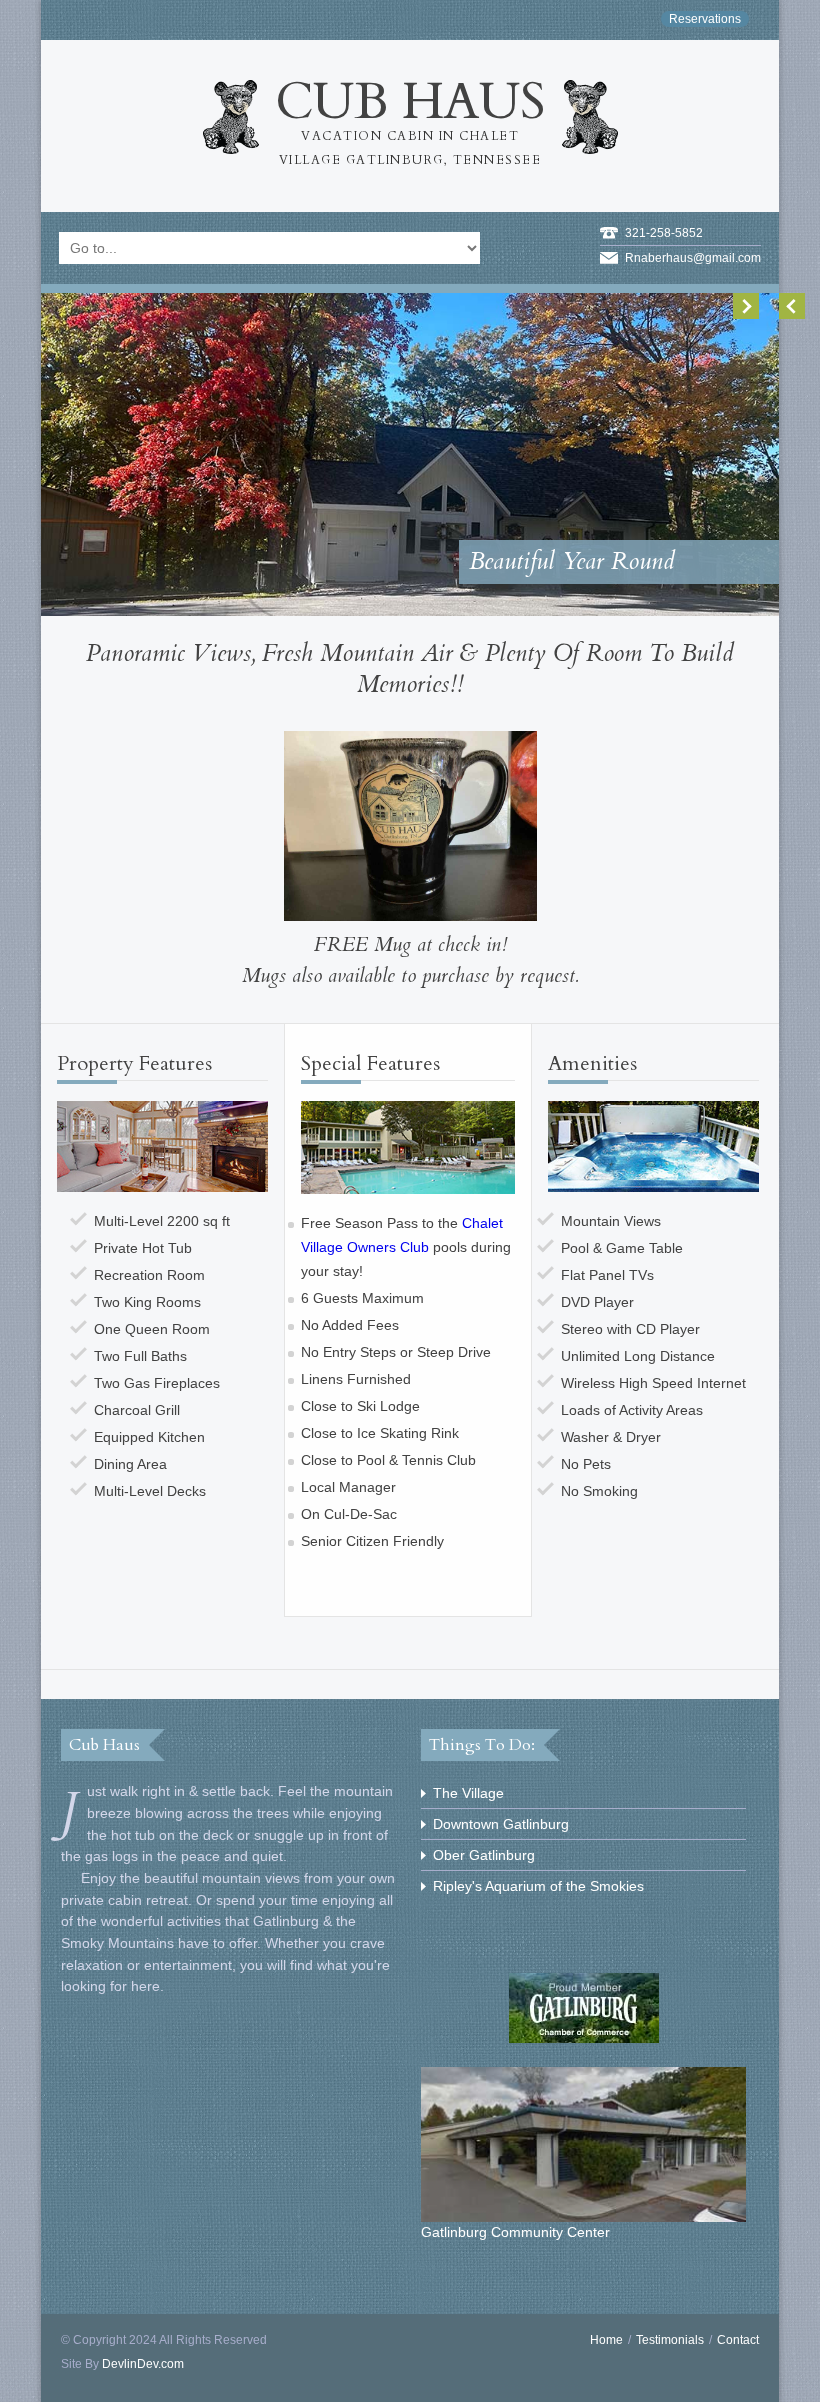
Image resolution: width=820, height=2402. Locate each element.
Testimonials (670, 2340)
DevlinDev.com (143, 2364)
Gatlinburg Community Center (515, 2232)
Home (606, 2340)
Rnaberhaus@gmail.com (693, 258)
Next (746, 306)
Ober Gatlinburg (484, 1855)
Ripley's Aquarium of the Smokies (538, 1886)
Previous (792, 306)
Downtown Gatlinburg (501, 1824)
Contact (738, 2340)
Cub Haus (410, 118)
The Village (468, 1793)
